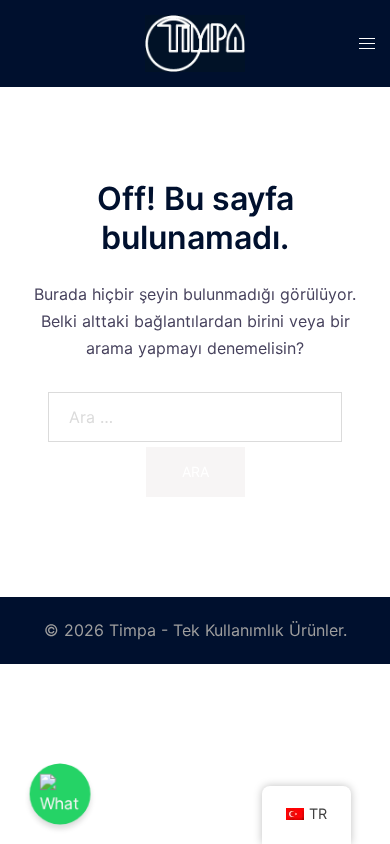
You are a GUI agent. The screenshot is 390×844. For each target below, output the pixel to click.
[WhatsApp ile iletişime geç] (60, 794)
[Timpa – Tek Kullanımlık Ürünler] (195, 42)
